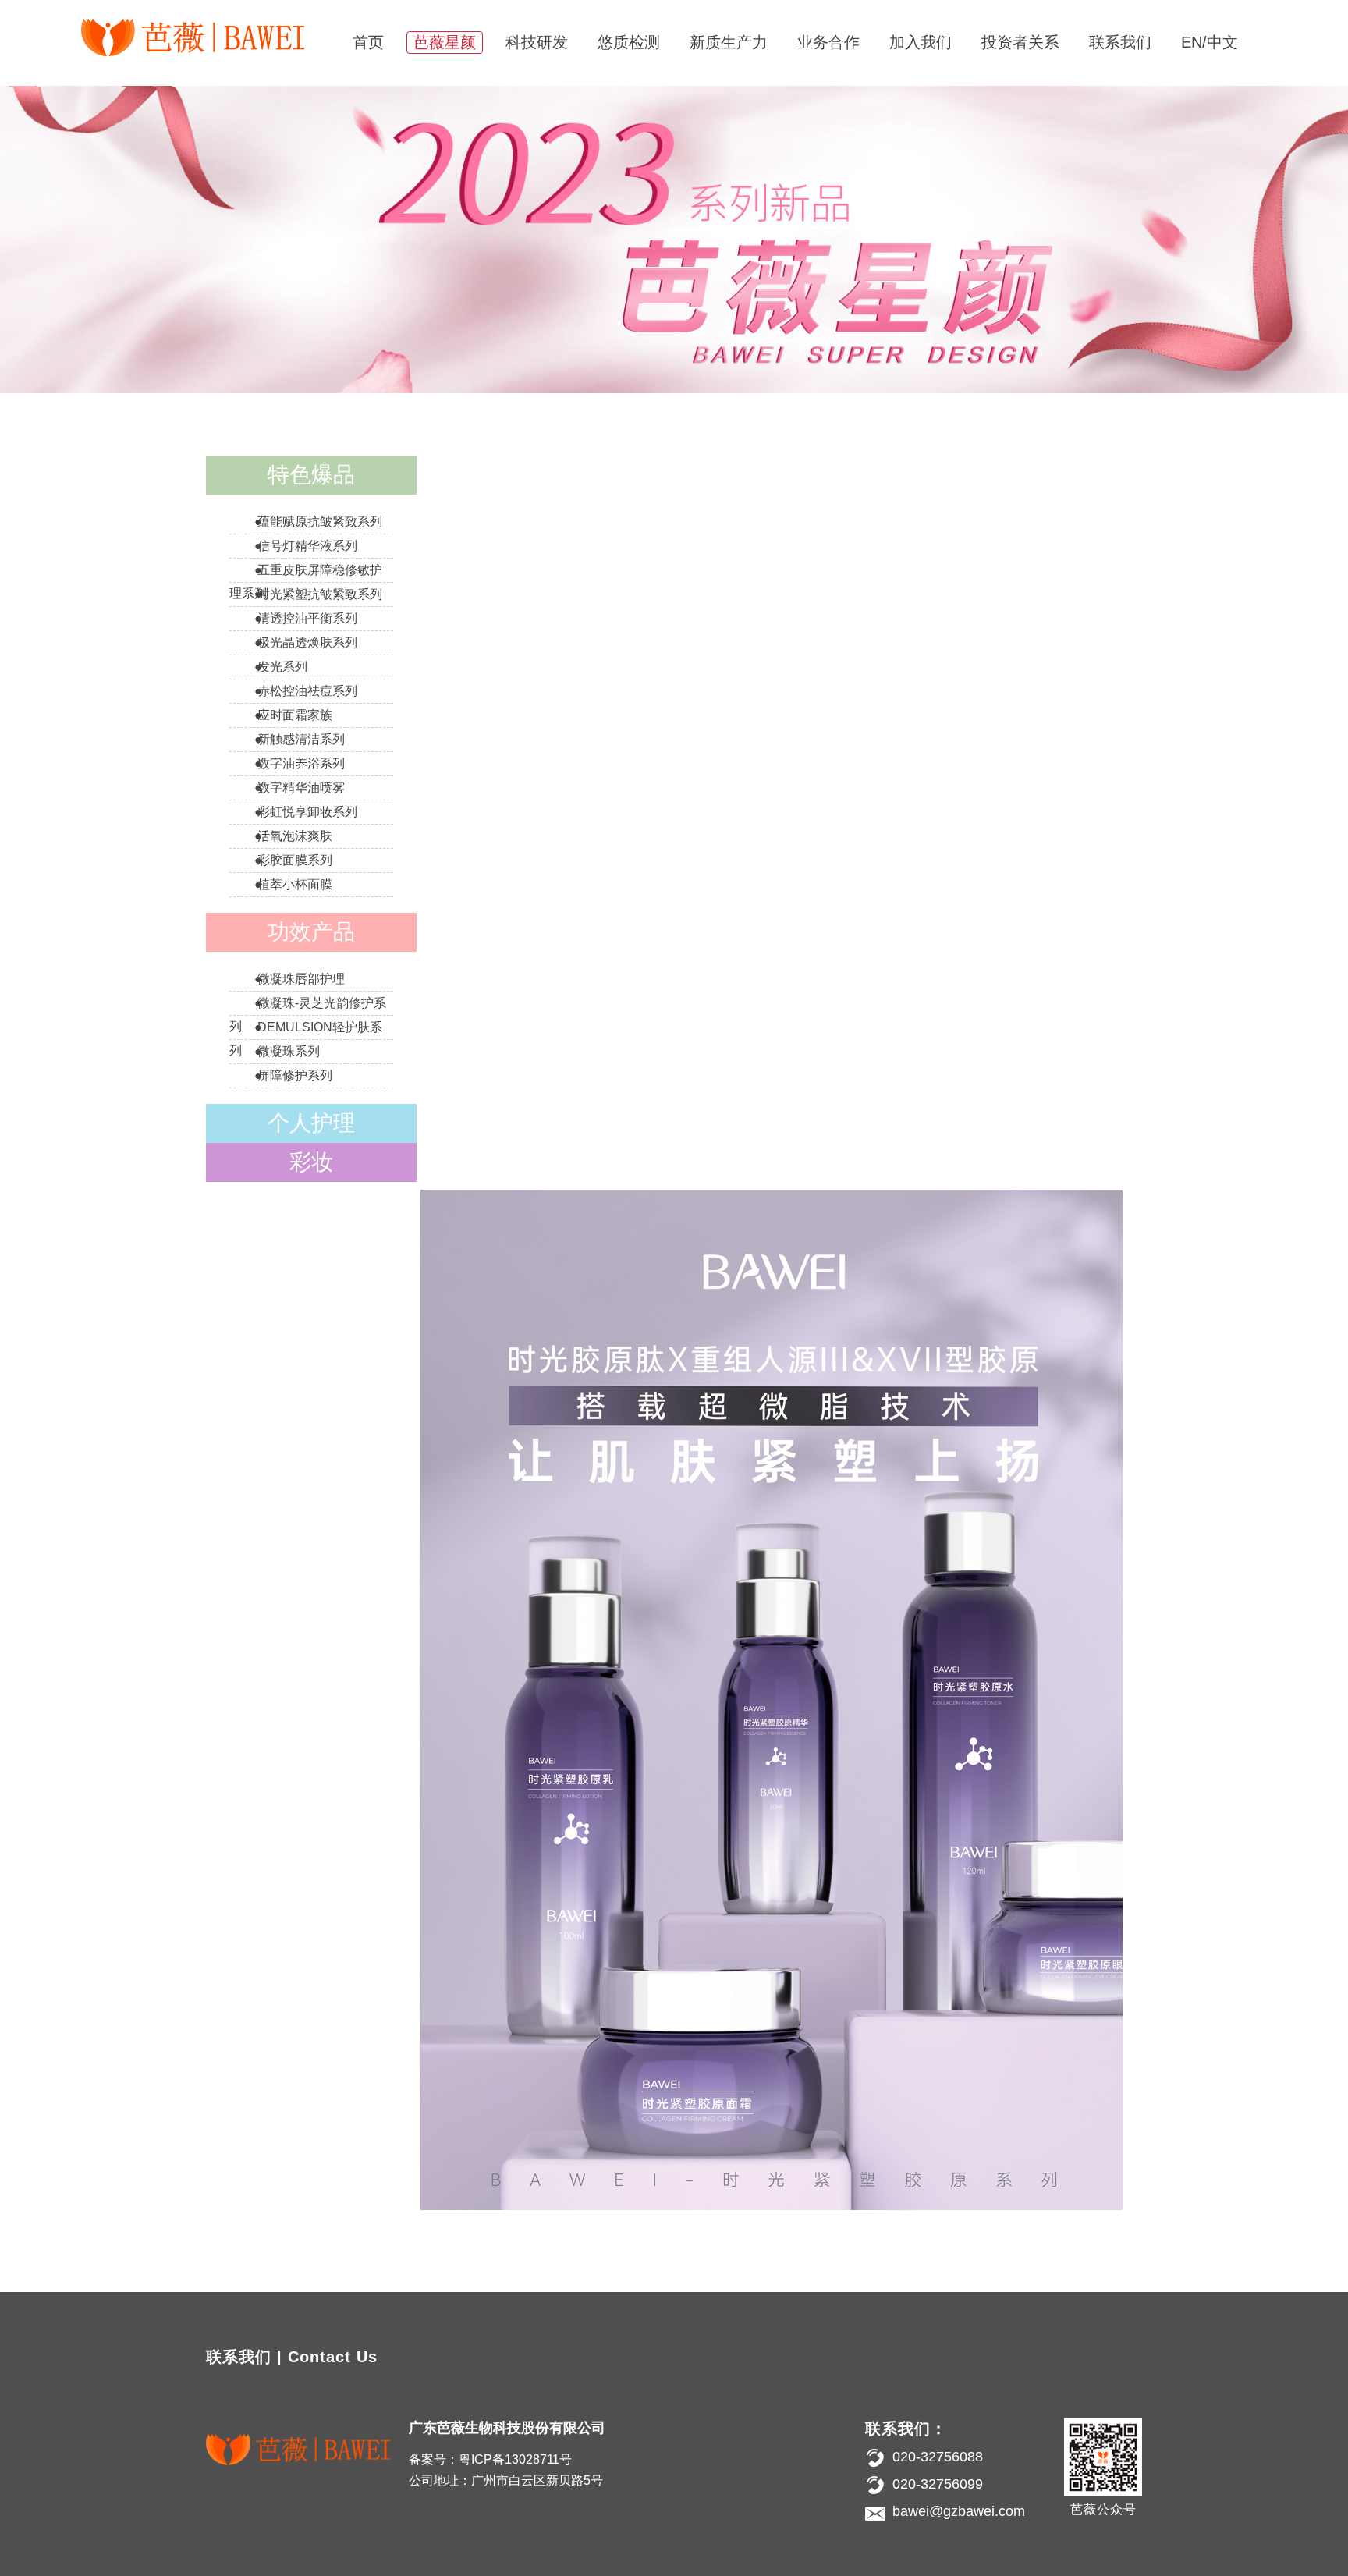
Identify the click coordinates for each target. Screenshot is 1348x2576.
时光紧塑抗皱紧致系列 (320, 594)
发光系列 (282, 667)
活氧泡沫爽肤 (295, 836)
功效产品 (311, 932)
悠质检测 (629, 42)
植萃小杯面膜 (295, 884)
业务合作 (828, 42)
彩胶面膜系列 (295, 860)
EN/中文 (1210, 42)
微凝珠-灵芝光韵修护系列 (308, 1015)
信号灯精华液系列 (307, 546)
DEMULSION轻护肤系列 (306, 1039)
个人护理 (311, 1123)
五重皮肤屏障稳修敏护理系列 (306, 582)
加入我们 (921, 42)
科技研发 (537, 42)
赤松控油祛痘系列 (307, 691)
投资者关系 (1020, 42)
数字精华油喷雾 (301, 788)
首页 (368, 42)
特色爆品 (311, 475)
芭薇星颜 (445, 42)
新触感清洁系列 (301, 739)
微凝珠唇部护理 (301, 979)
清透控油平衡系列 (307, 618)
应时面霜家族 (295, 715)
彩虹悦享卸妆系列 (307, 812)
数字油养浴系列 (301, 763)
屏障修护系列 (295, 1075)
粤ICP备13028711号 (515, 2459)
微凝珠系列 (289, 1051)
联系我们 (1120, 42)
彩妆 (311, 1162)
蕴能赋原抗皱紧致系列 (320, 522)
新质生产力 (729, 42)
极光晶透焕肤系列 (307, 642)
